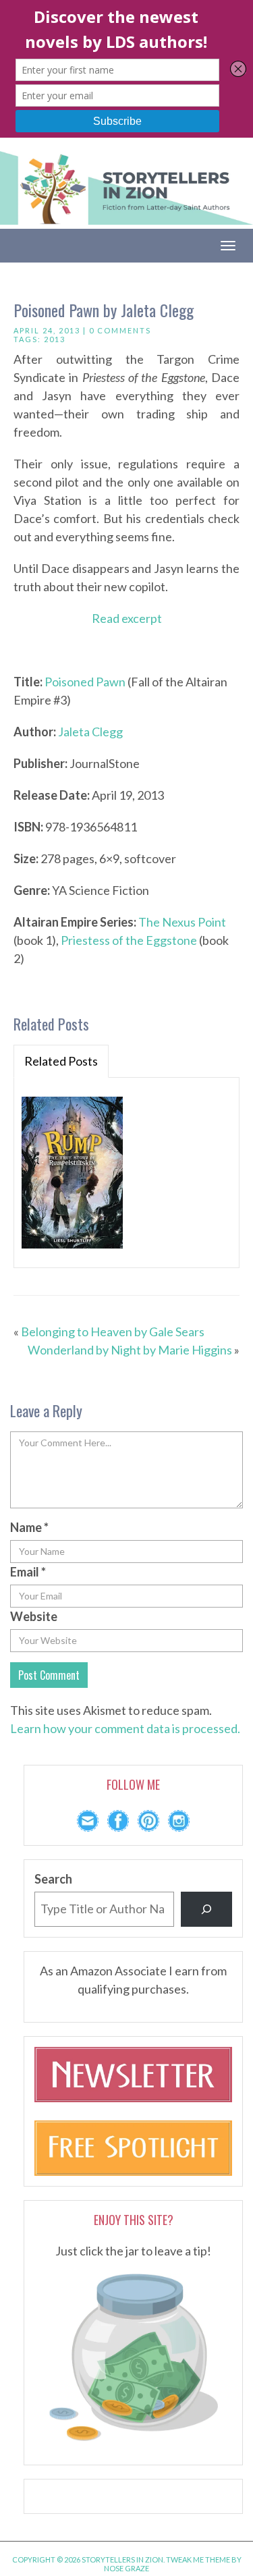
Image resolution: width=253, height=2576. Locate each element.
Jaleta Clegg (90, 732)
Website (34, 1616)
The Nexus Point (182, 922)
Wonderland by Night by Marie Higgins (130, 1350)
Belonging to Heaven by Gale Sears (113, 1332)
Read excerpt (127, 618)
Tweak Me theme (198, 2559)
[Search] (206, 1909)
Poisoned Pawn (85, 682)
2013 (55, 339)
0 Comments (120, 330)
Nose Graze (126, 2568)
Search (53, 1879)
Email (28, 1572)
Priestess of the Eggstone (129, 940)
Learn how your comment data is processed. (125, 1728)
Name (29, 1527)
